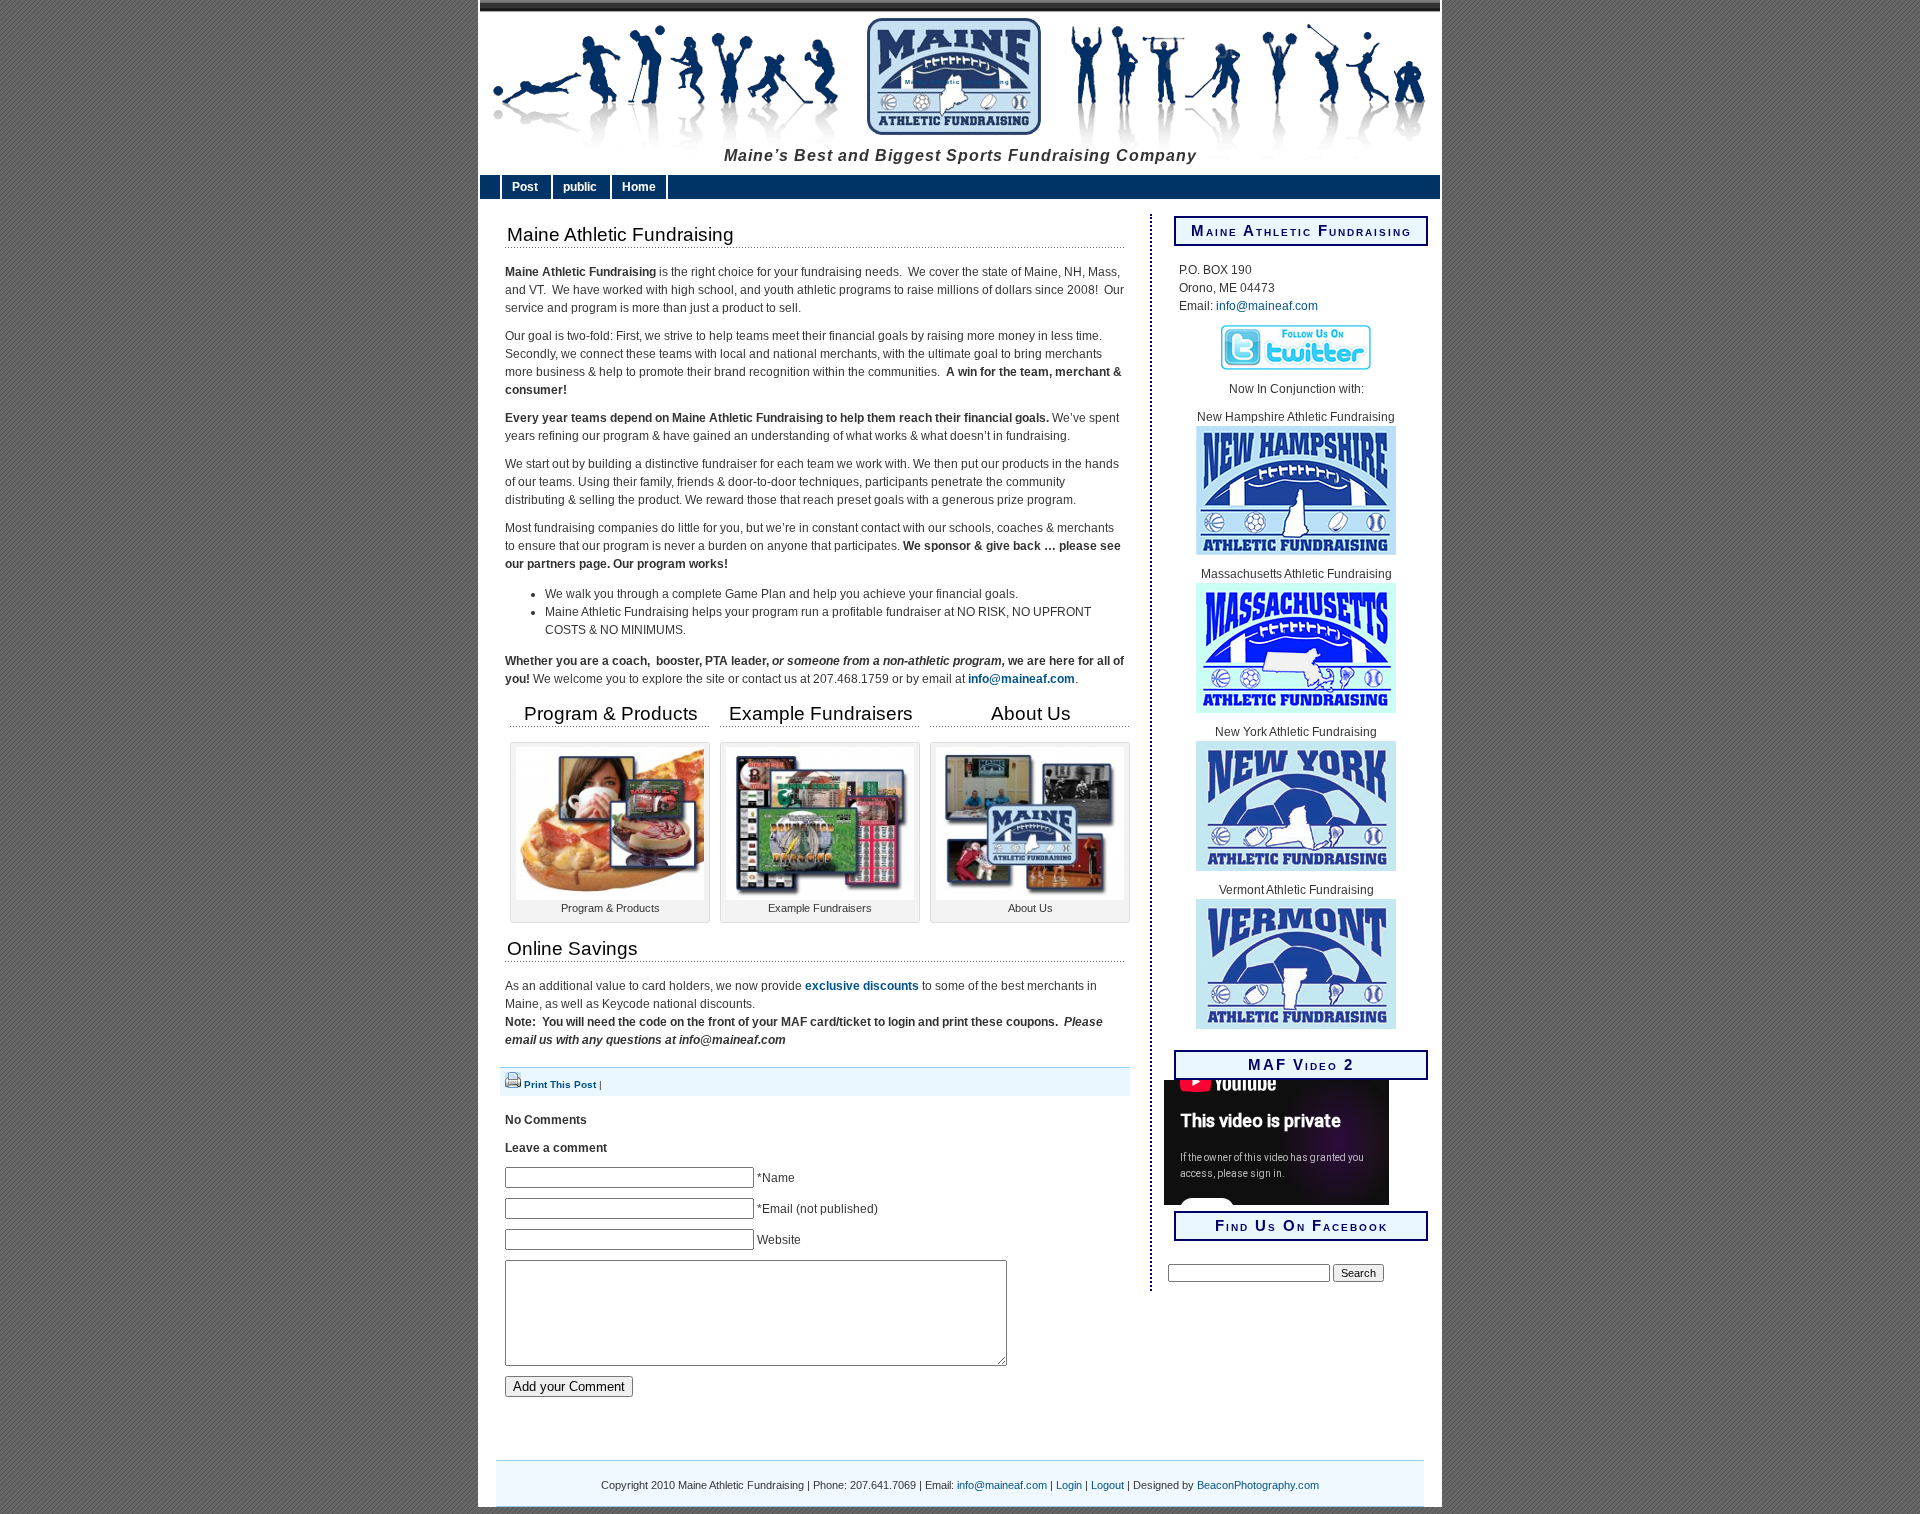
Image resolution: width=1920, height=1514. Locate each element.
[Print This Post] (513, 1084)
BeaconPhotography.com (1258, 1485)
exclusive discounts (862, 986)
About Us (1031, 713)
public (580, 187)
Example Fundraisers (821, 713)
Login (1069, 1485)
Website (779, 1240)
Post (525, 187)
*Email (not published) (817, 1209)
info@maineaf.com (1021, 679)
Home (639, 187)
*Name (776, 1178)
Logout (1107, 1485)
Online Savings (572, 948)
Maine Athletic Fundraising (957, 82)
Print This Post (560, 1084)
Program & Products (611, 713)
